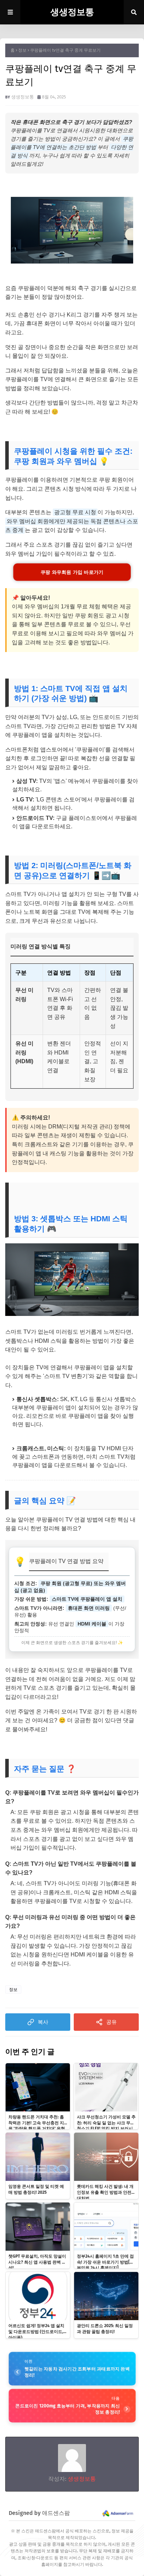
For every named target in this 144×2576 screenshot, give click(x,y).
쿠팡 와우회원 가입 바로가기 (72, 572)
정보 (22, 50)
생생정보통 (72, 12)
